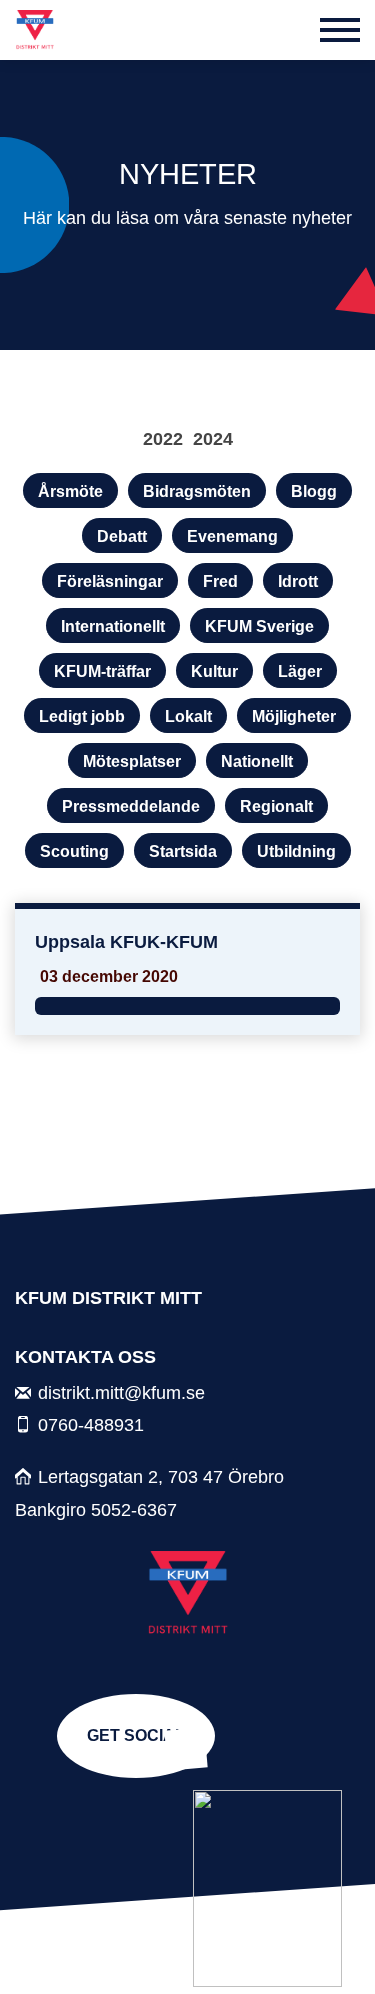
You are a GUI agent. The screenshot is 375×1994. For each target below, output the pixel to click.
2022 (163, 438)
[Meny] (340, 30)
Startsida (183, 851)
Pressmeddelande (131, 806)
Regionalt (276, 806)
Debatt (122, 536)
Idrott (298, 581)
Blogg (314, 491)
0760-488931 (91, 1424)
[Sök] (291, 30)
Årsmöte (70, 491)
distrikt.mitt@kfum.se (121, 1392)
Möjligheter (294, 716)
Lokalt (188, 716)
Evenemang (232, 536)
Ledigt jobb (82, 716)
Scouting (74, 851)
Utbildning (296, 851)
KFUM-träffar (102, 671)
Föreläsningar (110, 581)
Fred (220, 581)
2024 (213, 438)
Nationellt (257, 761)
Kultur (214, 671)
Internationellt (113, 626)
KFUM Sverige (259, 626)
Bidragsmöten (197, 491)
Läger (300, 671)
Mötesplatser (132, 761)
